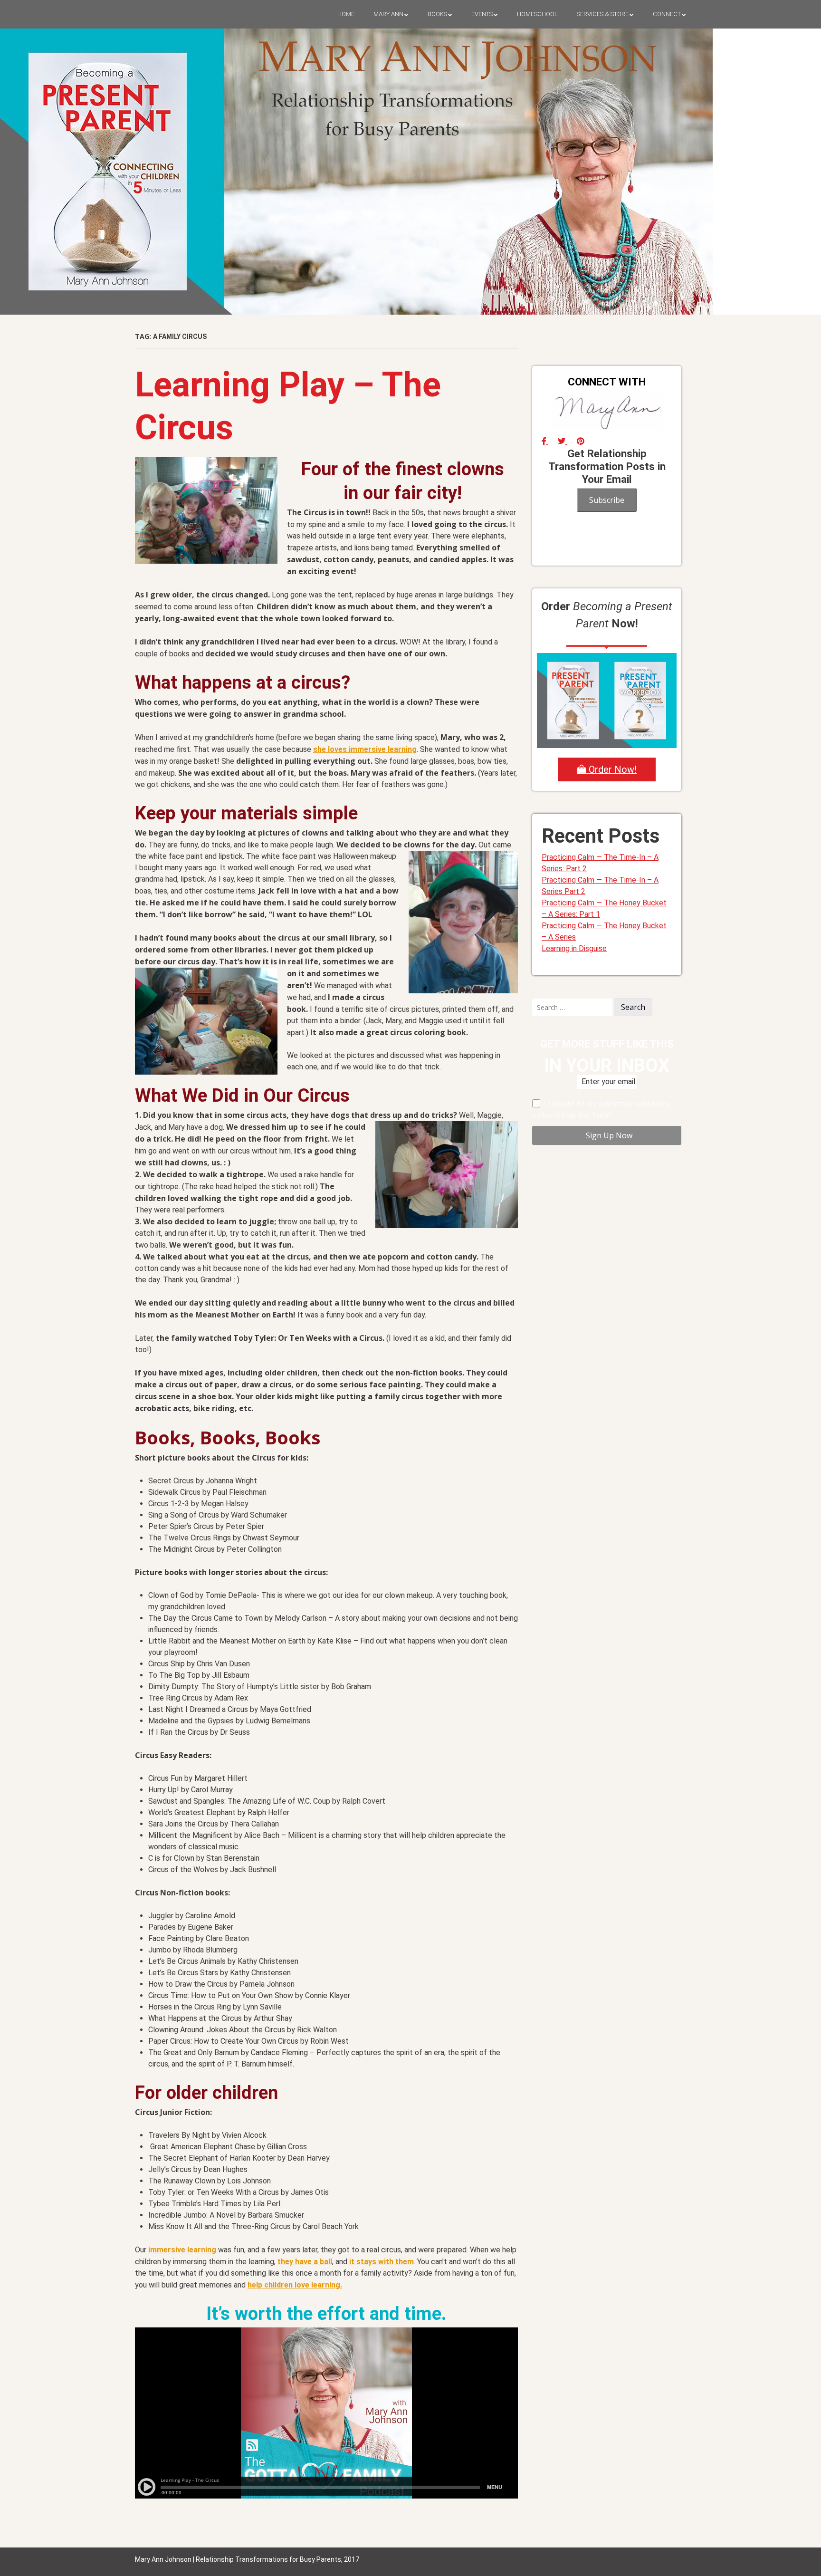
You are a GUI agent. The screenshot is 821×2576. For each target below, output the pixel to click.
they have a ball (305, 2262)
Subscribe (607, 500)
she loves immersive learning (365, 749)
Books (437, 14)
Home (346, 14)
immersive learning (182, 2250)
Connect (667, 14)
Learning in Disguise (574, 948)
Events (482, 14)
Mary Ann (388, 14)
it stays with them (382, 2262)
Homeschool (537, 14)
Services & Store (603, 14)
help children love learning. (295, 2285)
